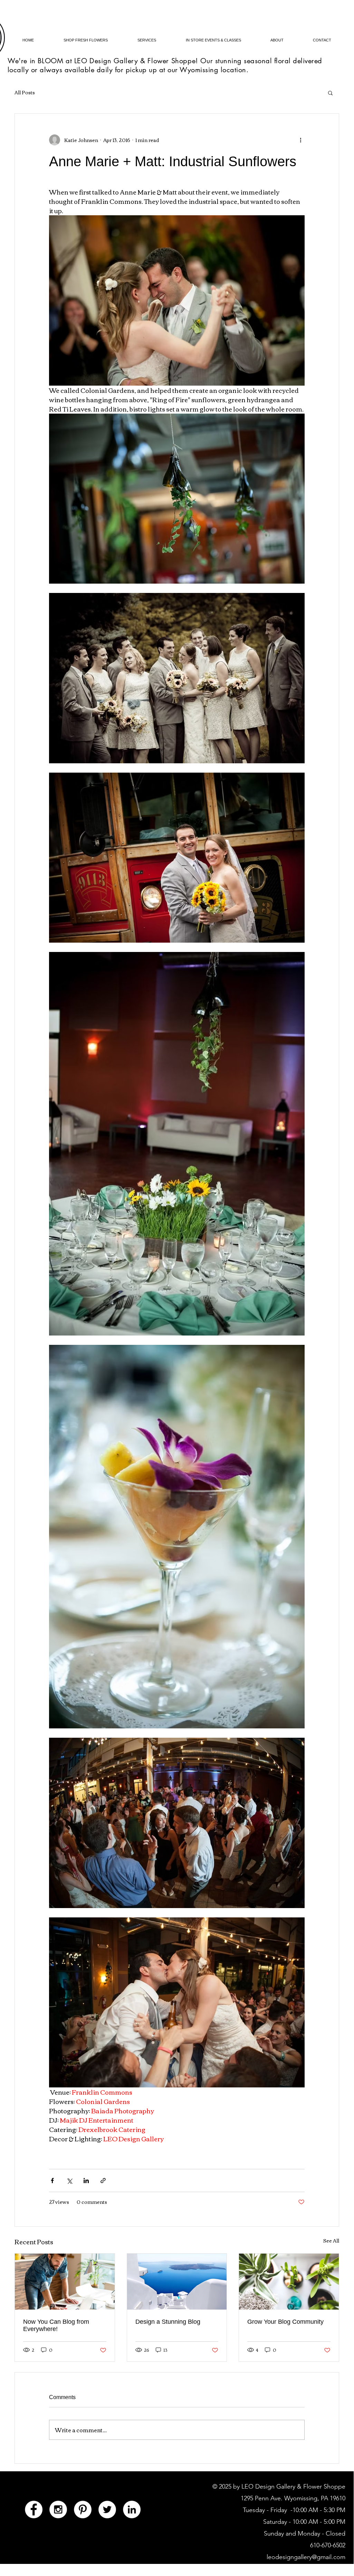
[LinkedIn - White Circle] (132, 2509)
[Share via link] (103, 2181)
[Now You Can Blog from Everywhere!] (65, 2282)
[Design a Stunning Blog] (177, 2282)
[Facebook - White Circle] (34, 2509)
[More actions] (300, 140)
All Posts (25, 93)
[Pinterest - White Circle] (83, 2509)
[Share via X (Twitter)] (69, 2181)
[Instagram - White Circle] (58, 2509)
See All (331, 2241)
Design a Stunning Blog (168, 2322)
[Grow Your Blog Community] (289, 2282)
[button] (330, 93)
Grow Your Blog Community (285, 2322)
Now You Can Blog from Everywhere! (56, 2325)
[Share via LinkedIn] (86, 2181)
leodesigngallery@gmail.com (306, 2557)
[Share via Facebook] (52, 2181)
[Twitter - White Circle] (107, 2509)
